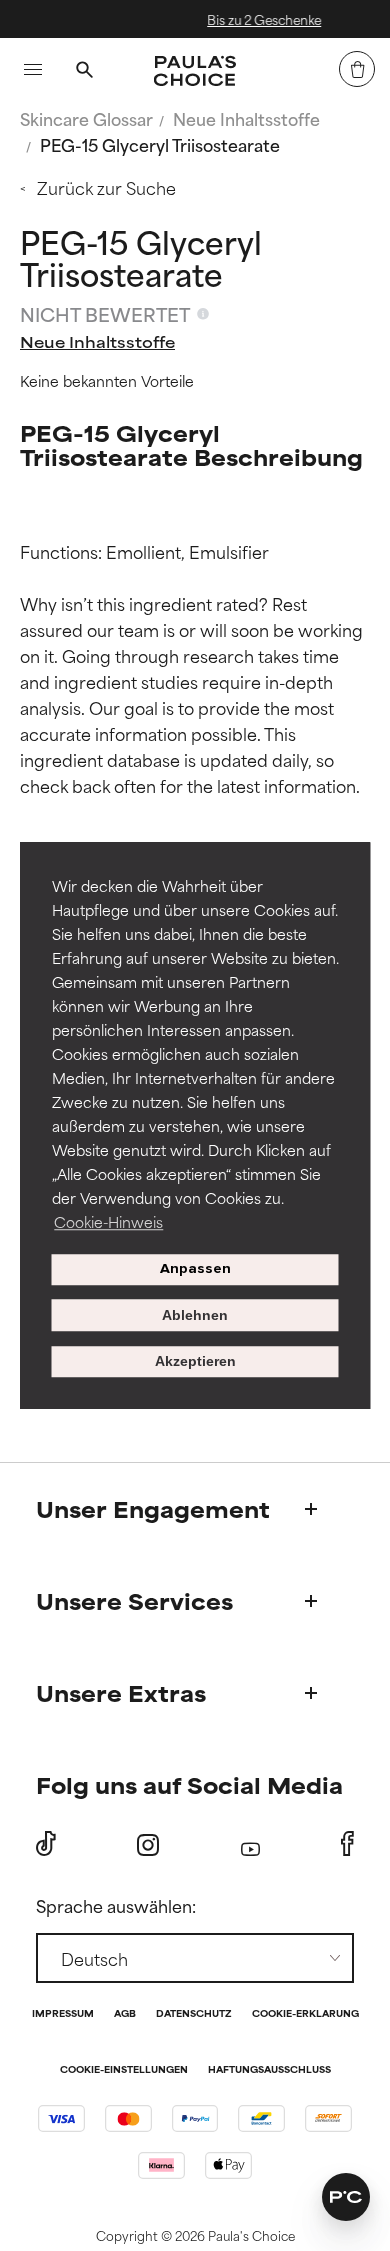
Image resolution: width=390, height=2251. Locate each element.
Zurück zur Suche (106, 187)
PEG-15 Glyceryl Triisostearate (160, 144)
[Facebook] (347, 1844)
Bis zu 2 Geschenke (245, 19)
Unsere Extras (121, 1692)
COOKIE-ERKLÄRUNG (305, 2014)
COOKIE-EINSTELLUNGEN (124, 2070)
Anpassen (195, 1269)
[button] (346, 2197)
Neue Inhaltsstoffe (246, 118)
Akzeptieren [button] (195, 1362)
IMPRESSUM (63, 2014)
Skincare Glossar (86, 118)
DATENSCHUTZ (194, 2014)
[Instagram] (148, 1844)
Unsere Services (134, 1600)
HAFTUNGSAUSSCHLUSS (269, 2070)
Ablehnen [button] (195, 1315)
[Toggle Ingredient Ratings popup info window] (203, 314)
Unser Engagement (153, 1508)
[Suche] (84, 72)
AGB (125, 2014)
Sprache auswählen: (116, 1905)
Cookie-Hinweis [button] (108, 1221)
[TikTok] (46, 1844)
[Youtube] (250, 1844)
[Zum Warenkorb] (357, 69)
